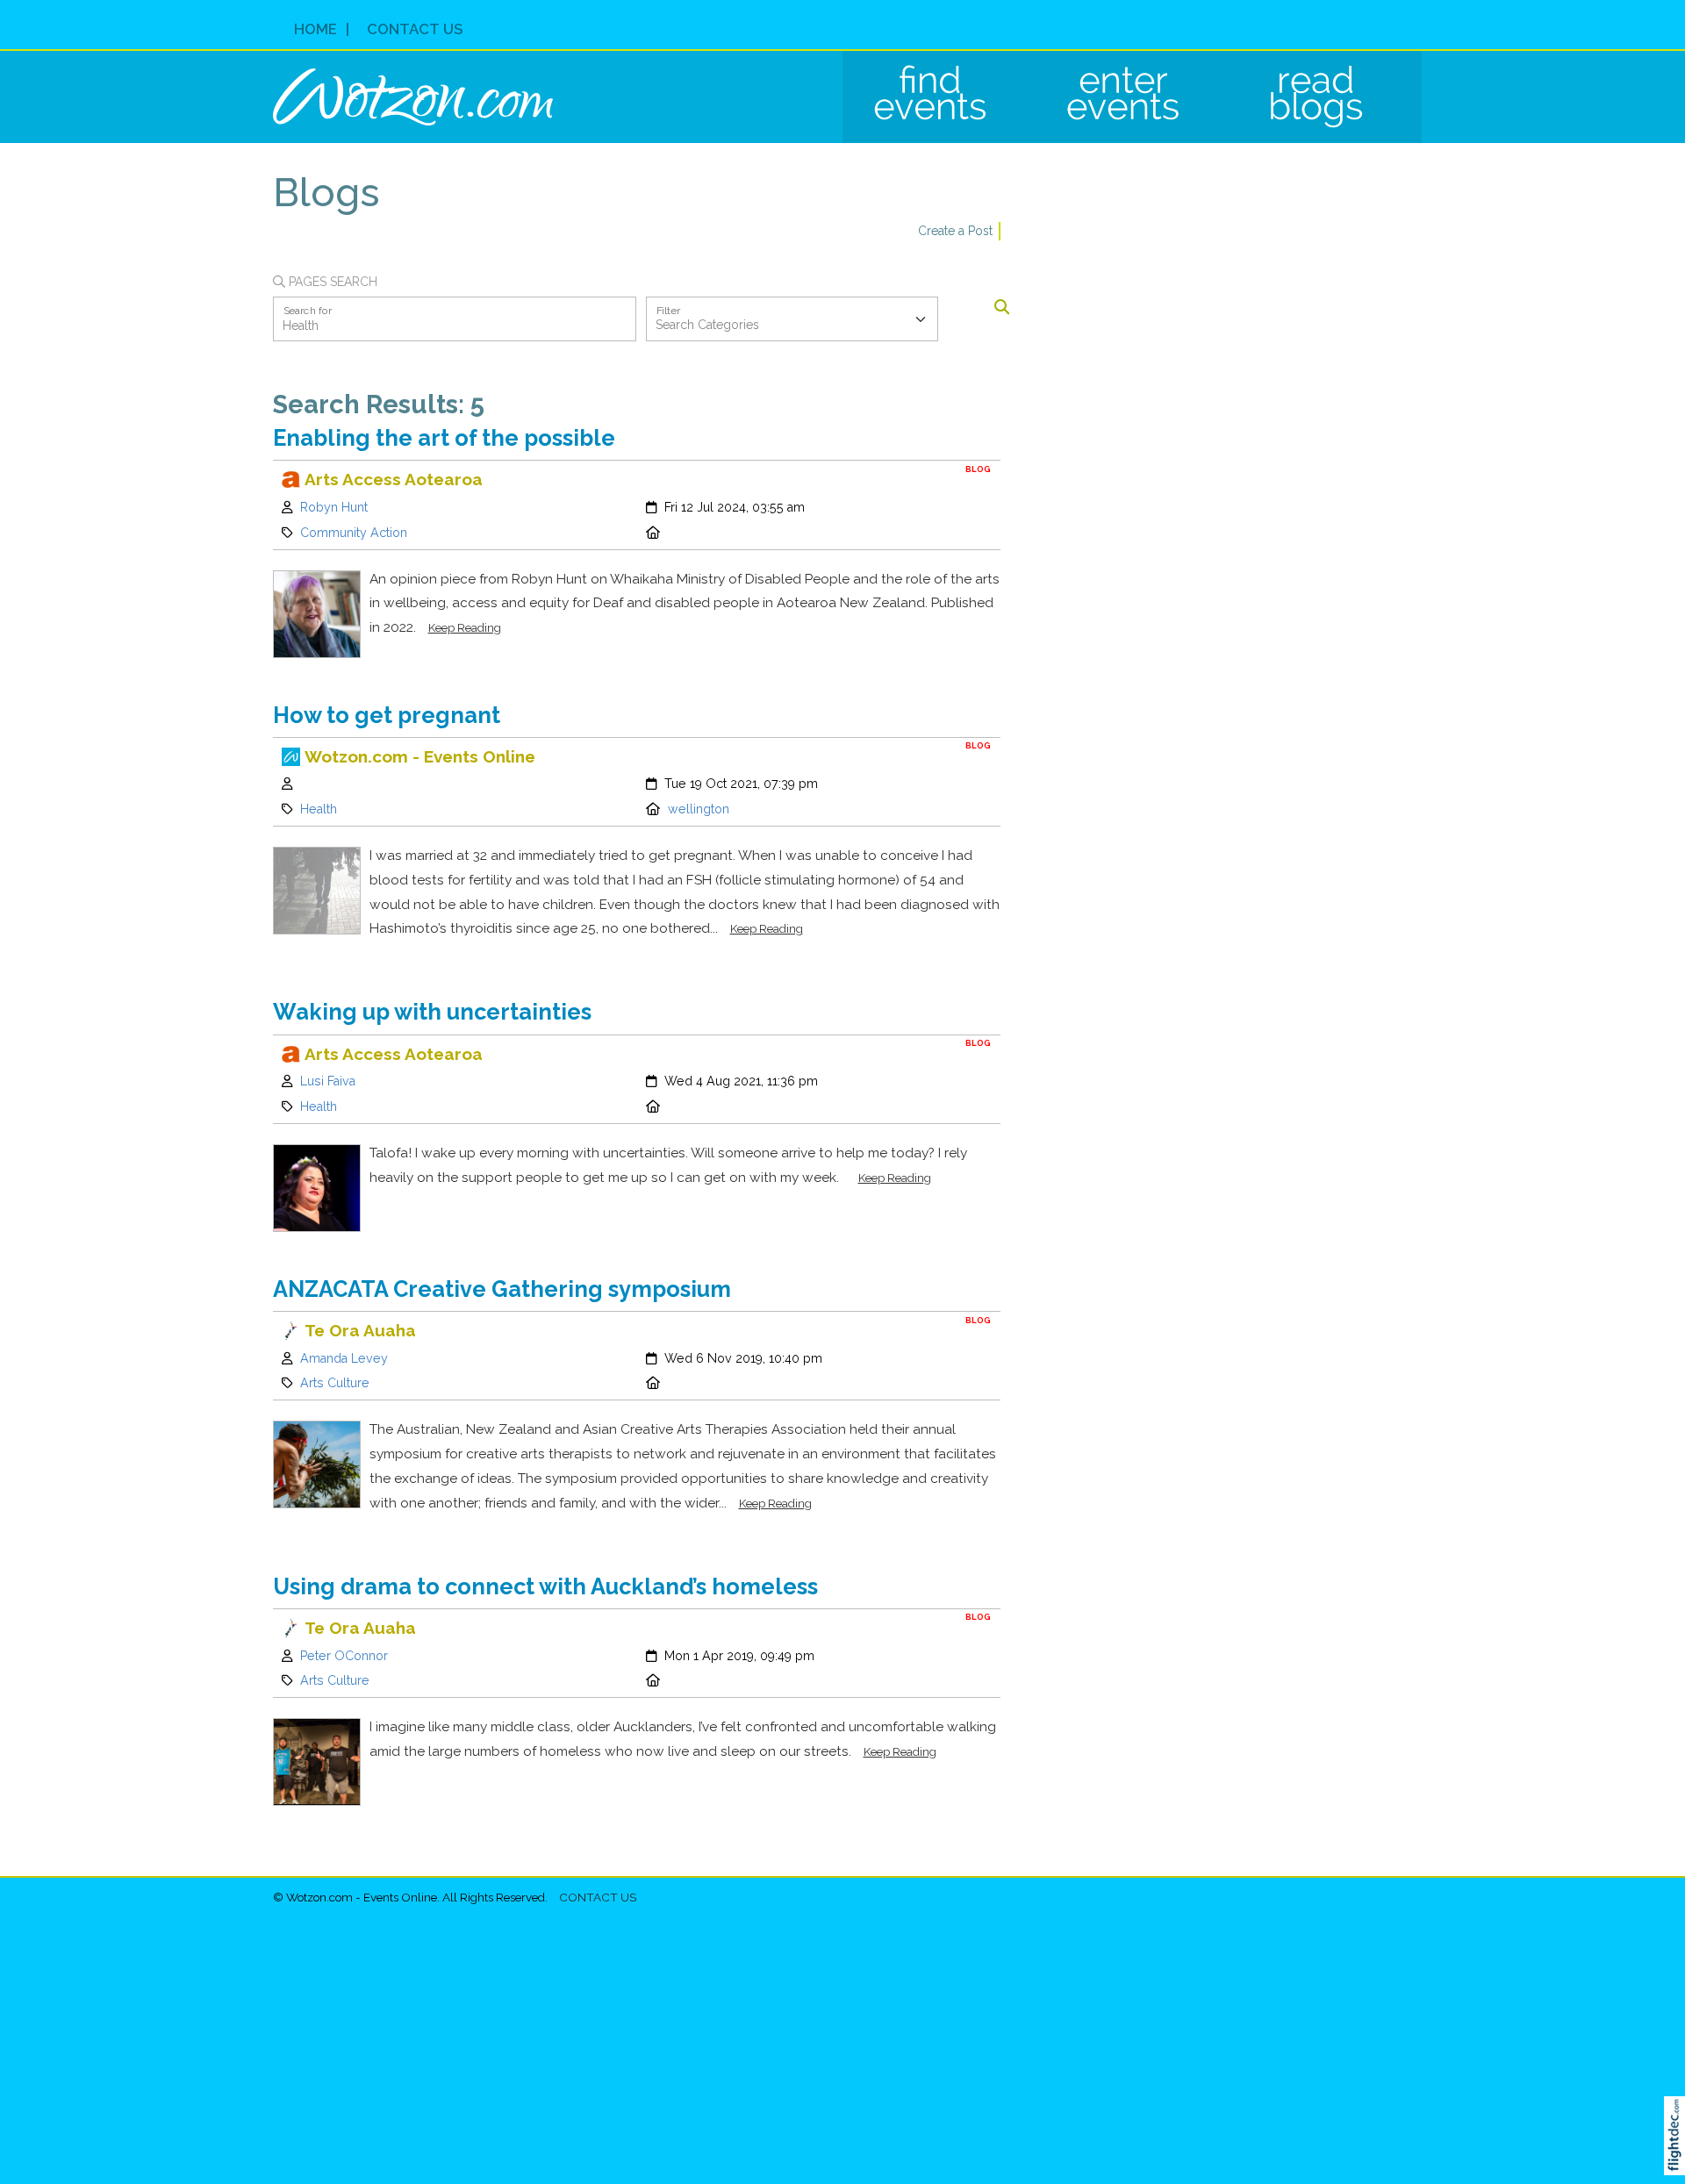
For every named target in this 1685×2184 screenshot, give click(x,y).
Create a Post (955, 231)
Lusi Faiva (328, 1081)
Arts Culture (335, 1383)
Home (315, 29)
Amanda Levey (344, 1358)
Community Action (354, 533)
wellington (699, 809)
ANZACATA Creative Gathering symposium (502, 1289)
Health (319, 809)
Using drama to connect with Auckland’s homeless (545, 1586)
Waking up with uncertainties (432, 1012)
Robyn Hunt (334, 507)
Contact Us (415, 29)
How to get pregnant (387, 715)
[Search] (1002, 308)
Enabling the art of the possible (444, 438)
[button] (1678, 2159)
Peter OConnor (344, 1656)
